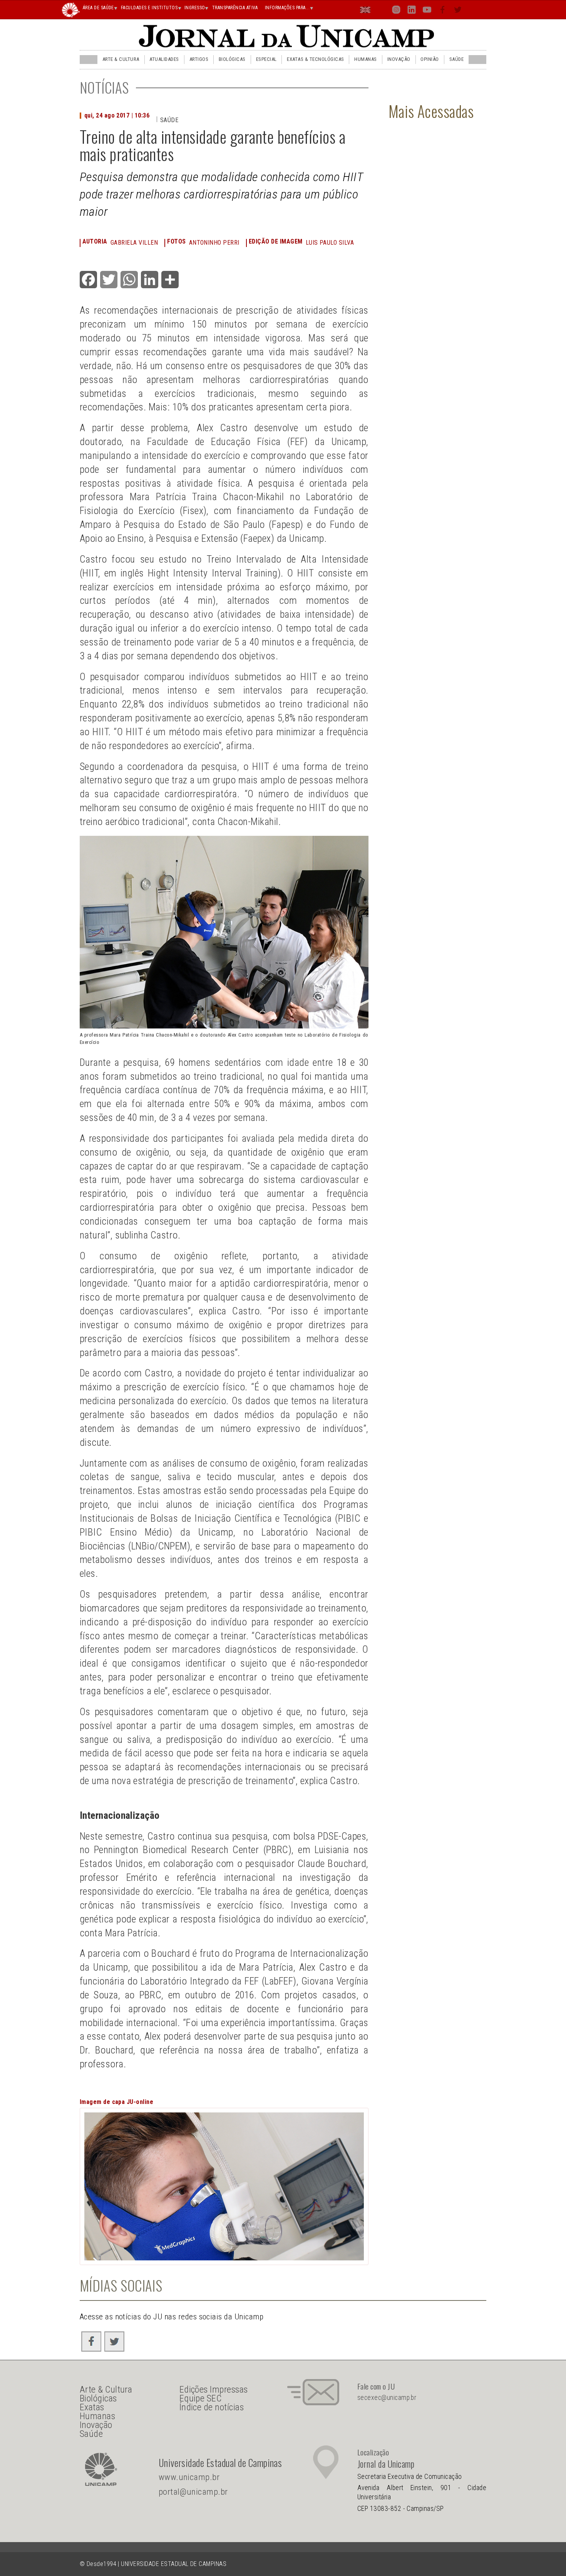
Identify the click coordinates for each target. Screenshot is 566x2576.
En (366, 11)
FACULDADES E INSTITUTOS (149, 8)
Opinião (430, 59)
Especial (266, 59)
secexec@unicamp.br (387, 2398)
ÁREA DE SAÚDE (98, 8)
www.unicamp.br (189, 2477)
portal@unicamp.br (193, 2492)
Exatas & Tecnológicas (315, 59)
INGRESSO (195, 8)
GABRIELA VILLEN (134, 243)
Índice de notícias (212, 2407)
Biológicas (232, 59)
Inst (396, 11)
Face (443, 11)
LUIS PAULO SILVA (330, 243)
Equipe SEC (201, 2398)
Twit (458, 11)
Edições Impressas (214, 2389)
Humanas (365, 59)
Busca (473, 9)
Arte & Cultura (121, 59)
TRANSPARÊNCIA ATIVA (235, 8)
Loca (381, 9)
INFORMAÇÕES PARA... (287, 8)
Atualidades (164, 59)
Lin (412, 11)
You (427, 11)
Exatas (92, 2407)
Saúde (456, 59)
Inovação (399, 59)
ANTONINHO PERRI (214, 243)
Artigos (199, 59)
